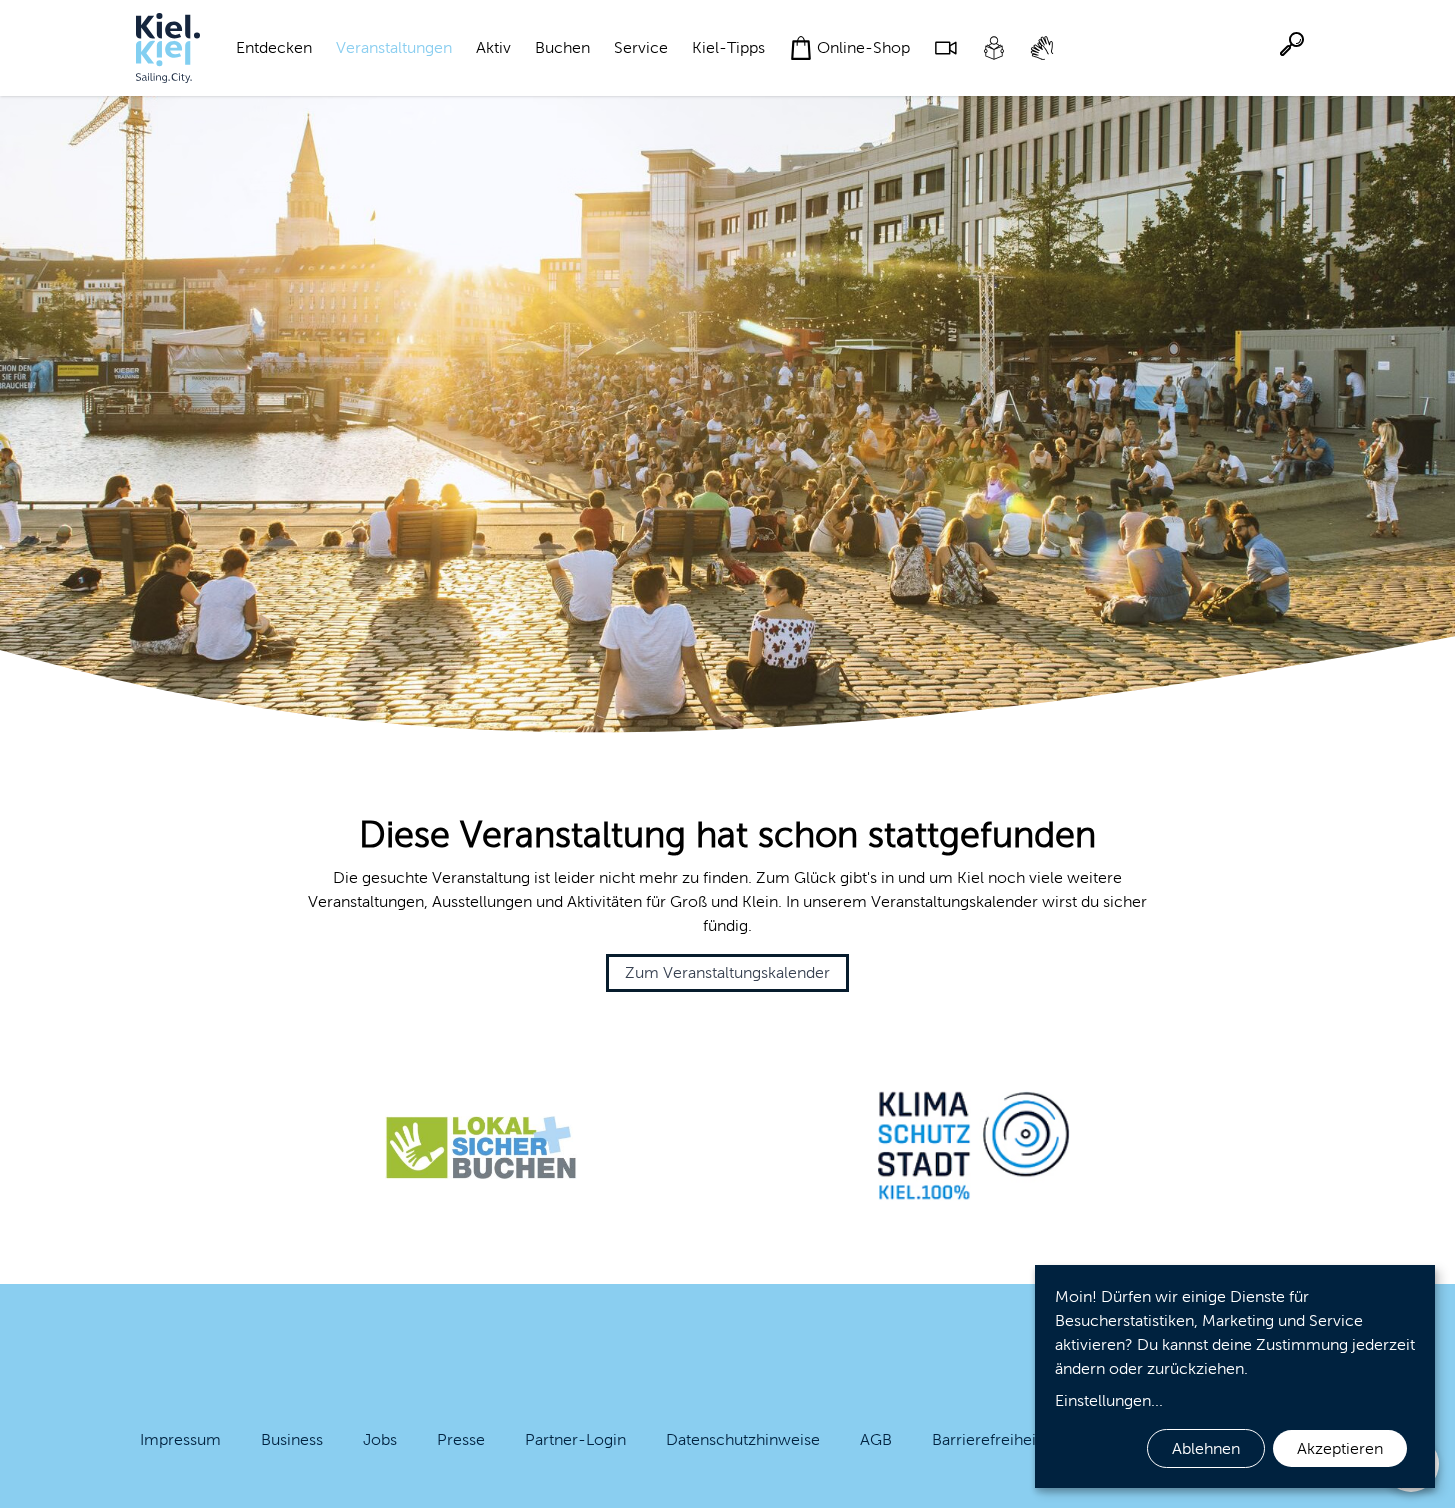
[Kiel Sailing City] (168, 48)
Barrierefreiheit (986, 1439)
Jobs (380, 1439)
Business (292, 1439)
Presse (461, 1439)
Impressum (180, 1439)
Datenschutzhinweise (743, 1439)
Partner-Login (575, 1439)
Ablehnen (1206, 1448)
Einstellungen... (1109, 1400)
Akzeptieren (1340, 1448)
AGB (876, 1439)
